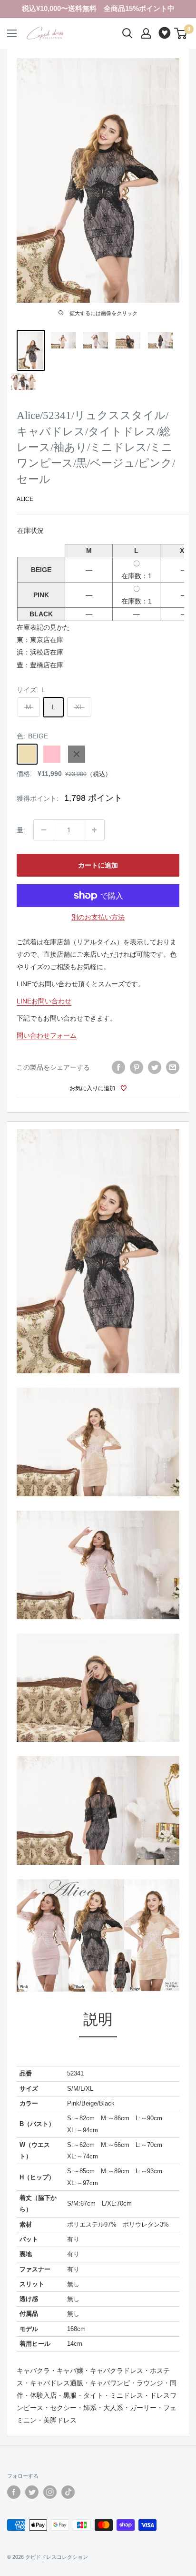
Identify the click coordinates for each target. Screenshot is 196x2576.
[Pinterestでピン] (137, 1067)
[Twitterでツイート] (155, 1067)
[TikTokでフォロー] (68, 2492)
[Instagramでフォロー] (50, 2492)
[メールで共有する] (173, 1067)
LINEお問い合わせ (44, 1001)
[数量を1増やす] (94, 830)
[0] (181, 33)
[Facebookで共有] (118, 1067)
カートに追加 (98, 865)
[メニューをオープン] (12, 33)
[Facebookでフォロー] (14, 2492)
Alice (25, 499)
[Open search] (127, 33)
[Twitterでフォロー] (32, 2492)
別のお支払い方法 (98, 917)
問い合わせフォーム (47, 1035)
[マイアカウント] (146, 33)
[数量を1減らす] (44, 830)
